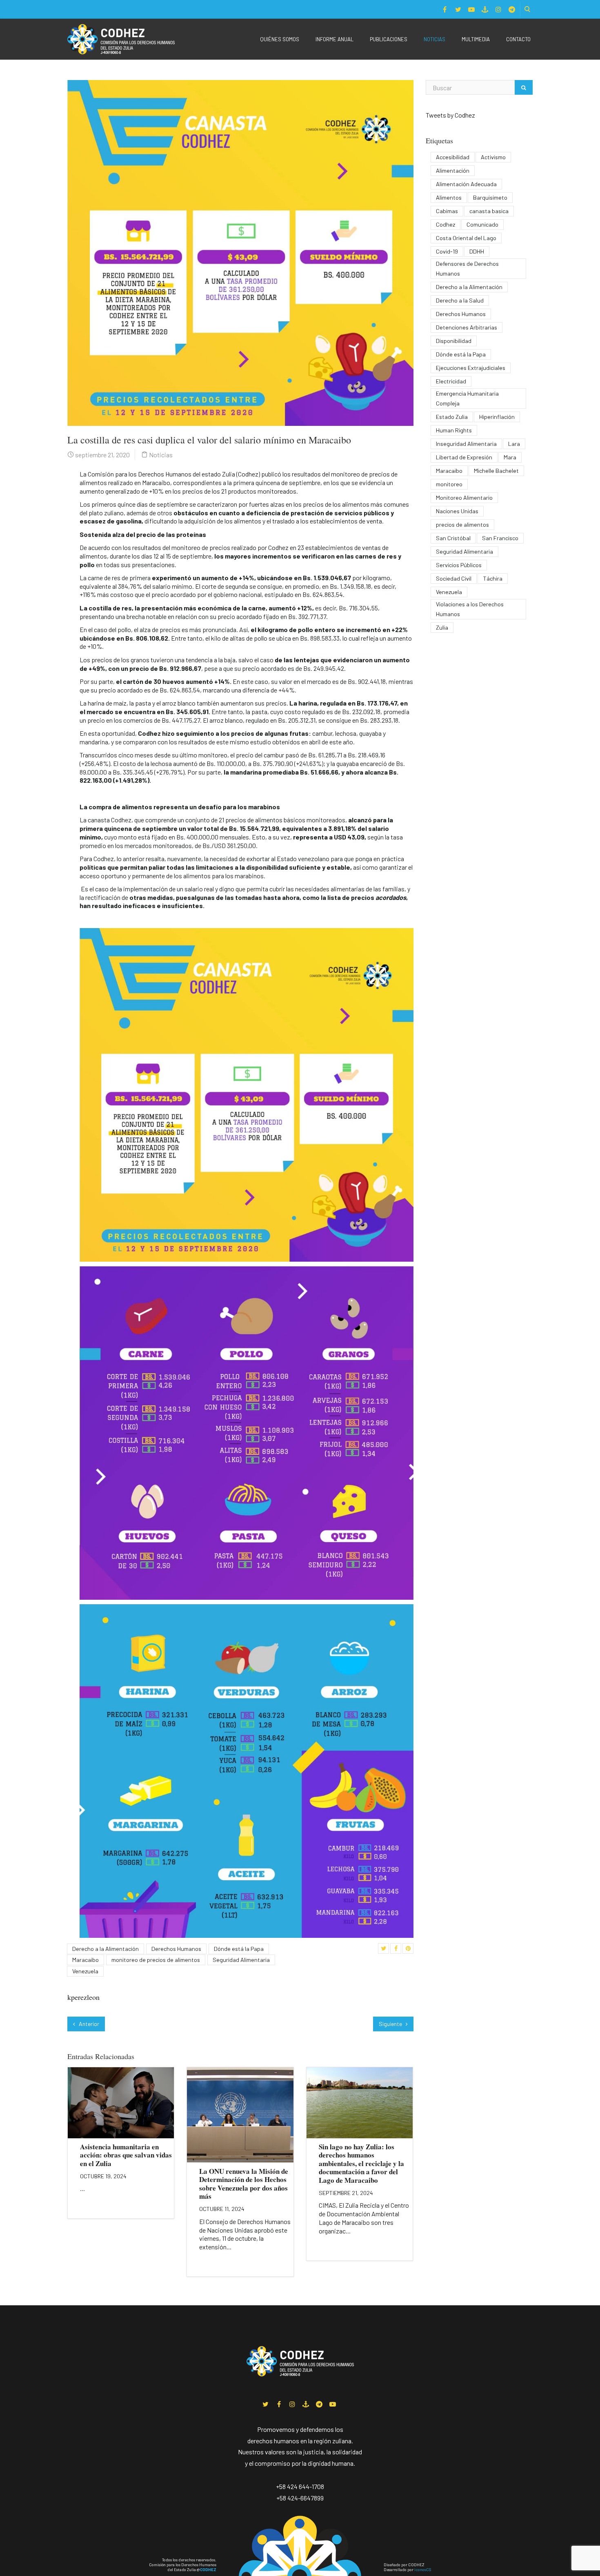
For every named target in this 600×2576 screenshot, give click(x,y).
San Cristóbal (453, 538)
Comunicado (482, 224)
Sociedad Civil (454, 578)
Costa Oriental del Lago (466, 238)
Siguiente (391, 2024)
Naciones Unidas (457, 511)
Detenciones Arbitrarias (467, 327)
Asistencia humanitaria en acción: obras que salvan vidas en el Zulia (126, 2155)
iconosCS (423, 2569)
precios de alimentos (462, 524)
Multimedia (476, 39)
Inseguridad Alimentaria (466, 444)
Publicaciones (389, 39)
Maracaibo (86, 1960)
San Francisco (500, 538)
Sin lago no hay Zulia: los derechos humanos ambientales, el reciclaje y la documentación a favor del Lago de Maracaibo (361, 2163)
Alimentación (453, 170)
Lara (514, 444)
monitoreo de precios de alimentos (156, 1960)
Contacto (518, 39)
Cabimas (447, 211)
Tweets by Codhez (450, 115)
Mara (510, 457)
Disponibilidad (454, 341)
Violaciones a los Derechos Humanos (470, 609)
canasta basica (489, 211)
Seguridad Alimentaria (241, 1960)
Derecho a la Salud (460, 300)
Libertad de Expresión (464, 457)
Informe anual (334, 39)
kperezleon (83, 1997)
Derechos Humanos (176, 1949)
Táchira (493, 578)
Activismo (493, 157)
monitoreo (449, 484)
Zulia (442, 627)
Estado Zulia (452, 417)
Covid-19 (447, 251)
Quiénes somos (280, 39)
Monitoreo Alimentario (464, 498)
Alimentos (449, 197)
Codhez (446, 224)
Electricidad (451, 381)
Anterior (88, 2024)
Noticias (434, 39)
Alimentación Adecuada (466, 184)
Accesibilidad (453, 157)
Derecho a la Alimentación (106, 1949)
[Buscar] (524, 87)
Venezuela (85, 1971)
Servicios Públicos (459, 565)
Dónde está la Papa (239, 1949)
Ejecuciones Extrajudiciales (471, 368)
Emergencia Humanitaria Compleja (467, 398)
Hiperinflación (497, 417)
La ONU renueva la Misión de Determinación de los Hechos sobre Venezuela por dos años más (244, 2184)
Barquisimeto (490, 197)
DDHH (477, 251)
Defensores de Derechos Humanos (467, 268)
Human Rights (454, 430)
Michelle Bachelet (496, 471)
